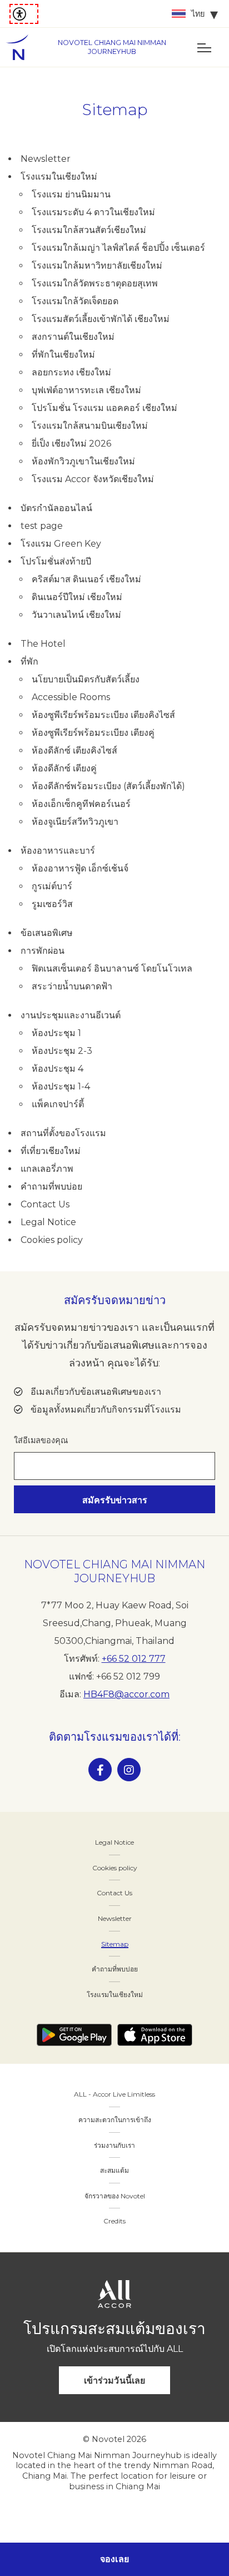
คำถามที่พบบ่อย (51, 1187)
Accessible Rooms (71, 697)
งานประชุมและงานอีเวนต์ (71, 1015)
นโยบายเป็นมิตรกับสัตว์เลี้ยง (86, 679)
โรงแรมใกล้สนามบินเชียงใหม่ (90, 426)
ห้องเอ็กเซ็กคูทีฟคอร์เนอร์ (81, 804)
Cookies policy (52, 1240)
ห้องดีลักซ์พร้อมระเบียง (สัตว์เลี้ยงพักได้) (108, 786)
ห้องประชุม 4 (58, 1069)
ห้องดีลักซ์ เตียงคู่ (64, 768)
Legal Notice (48, 1222)
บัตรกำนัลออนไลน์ (56, 508)
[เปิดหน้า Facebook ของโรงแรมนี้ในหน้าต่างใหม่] (100, 1770)
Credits (114, 2221)
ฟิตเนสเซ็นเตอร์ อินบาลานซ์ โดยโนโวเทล (112, 969)
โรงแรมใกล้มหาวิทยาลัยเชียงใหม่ (97, 266)
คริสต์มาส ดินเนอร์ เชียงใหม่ (86, 579)
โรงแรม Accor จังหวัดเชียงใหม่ (93, 479)
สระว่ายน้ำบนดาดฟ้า (72, 986)
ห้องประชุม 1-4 (61, 1086)
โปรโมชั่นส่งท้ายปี (56, 561)
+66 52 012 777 (134, 1659)
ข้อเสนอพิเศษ (47, 933)
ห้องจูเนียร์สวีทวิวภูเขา (75, 822)
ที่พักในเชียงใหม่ (63, 355)
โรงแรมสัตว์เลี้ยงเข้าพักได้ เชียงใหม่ (101, 319)
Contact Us (45, 1204)
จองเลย (114, 2559)
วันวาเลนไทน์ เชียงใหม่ (76, 615)
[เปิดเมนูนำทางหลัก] (204, 47)
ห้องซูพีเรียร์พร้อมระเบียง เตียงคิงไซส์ (103, 715)
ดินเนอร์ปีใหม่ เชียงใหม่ (77, 597)
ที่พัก (29, 662)
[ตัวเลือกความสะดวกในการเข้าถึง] (24, 14)
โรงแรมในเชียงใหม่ (59, 177)
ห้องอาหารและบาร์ (58, 851)
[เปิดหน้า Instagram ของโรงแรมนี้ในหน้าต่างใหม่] (129, 1770)
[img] (22, 47)
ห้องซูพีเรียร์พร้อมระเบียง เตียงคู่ (93, 733)
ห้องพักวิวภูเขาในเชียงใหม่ (83, 461)
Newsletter (46, 159)
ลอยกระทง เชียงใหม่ (71, 372)
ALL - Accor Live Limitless (114, 2094)
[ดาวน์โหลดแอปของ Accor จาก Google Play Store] (74, 2035)
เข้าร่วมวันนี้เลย (114, 2381)
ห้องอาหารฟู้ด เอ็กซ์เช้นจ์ (80, 868)
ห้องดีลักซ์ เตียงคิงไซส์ (74, 750)
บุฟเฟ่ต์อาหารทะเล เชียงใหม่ (86, 390)
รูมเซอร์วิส (52, 904)
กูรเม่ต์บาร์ (52, 886)
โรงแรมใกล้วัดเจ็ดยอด (75, 301)
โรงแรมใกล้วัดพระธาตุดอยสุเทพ (95, 283)
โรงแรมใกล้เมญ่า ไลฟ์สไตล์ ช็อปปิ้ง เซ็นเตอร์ (118, 248)
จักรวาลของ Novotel (115, 2196)
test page (42, 526)
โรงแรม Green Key (61, 544)
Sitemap (115, 1944)
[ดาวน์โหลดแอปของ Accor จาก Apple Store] (155, 2035)
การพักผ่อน (43, 951)
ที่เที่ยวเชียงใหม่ (51, 1151)
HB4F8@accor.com (126, 1694)
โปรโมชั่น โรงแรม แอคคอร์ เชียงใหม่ (104, 408)
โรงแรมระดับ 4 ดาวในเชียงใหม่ (93, 212)
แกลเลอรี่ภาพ (47, 1169)
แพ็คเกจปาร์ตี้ (58, 1104)
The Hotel (43, 644)
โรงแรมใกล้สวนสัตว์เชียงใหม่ (89, 230)
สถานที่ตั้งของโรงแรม (63, 1133)
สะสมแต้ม (114, 2170)
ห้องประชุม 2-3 (62, 1051)
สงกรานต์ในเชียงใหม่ (73, 337)
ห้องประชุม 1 (56, 1033)
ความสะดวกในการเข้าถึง (115, 2120)
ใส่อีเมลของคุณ (41, 1440)
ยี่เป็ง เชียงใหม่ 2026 (71, 444)
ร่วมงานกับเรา (114, 2145)
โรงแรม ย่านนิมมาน (71, 194)
